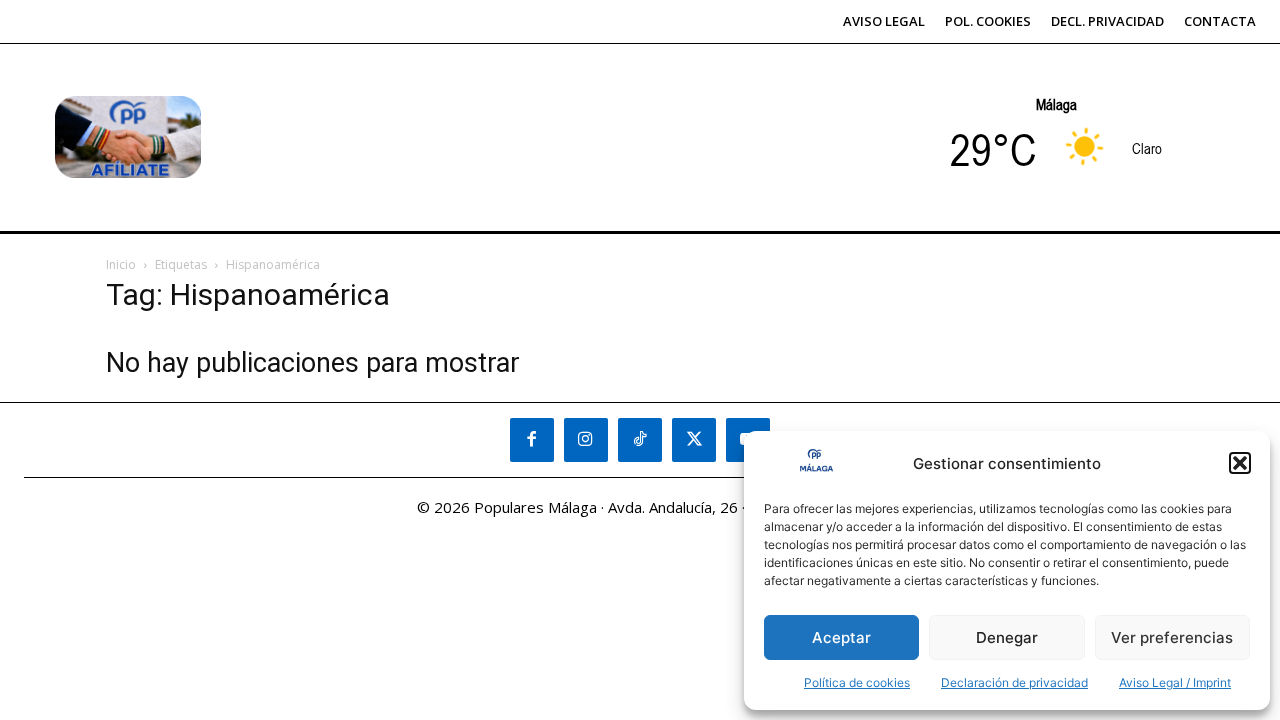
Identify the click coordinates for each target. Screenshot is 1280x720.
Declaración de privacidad (1014, 682)
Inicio (121, 264)
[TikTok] (640, 440)
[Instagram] (586, 440)
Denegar (1007, 637)
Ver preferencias (1172, 637)
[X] (694, 440)
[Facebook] (532, 440)
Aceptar (841, 637)
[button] (1240, 463)
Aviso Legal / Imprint (1175, 682)
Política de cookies (857, 682)
